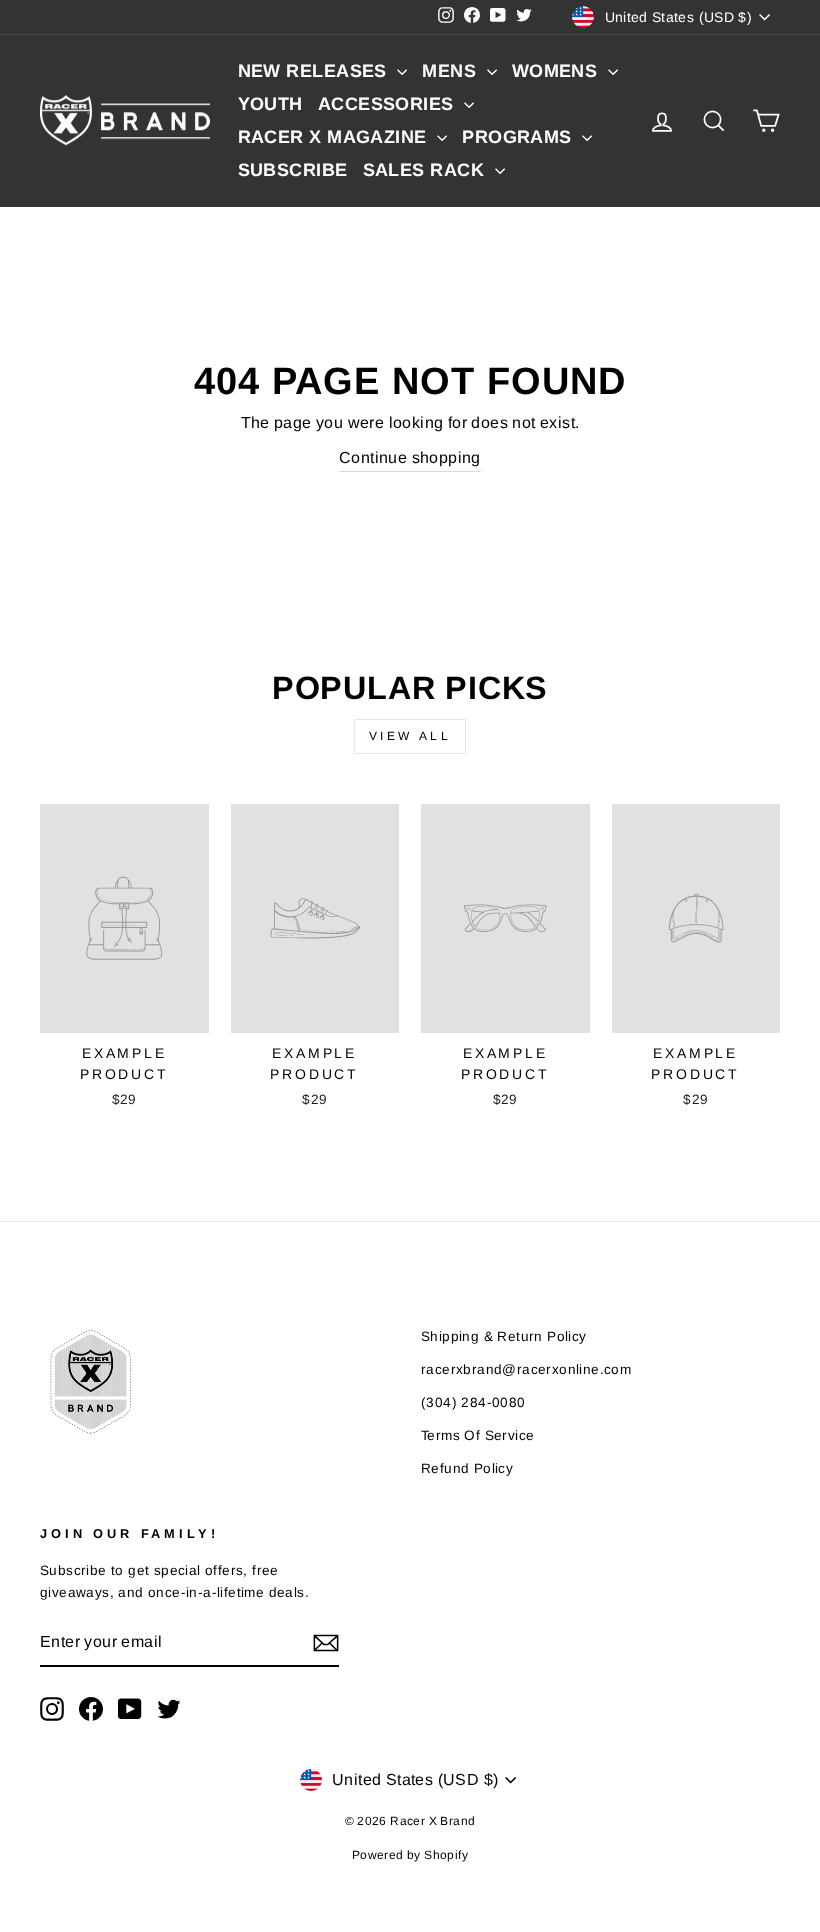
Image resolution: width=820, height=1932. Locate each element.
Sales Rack (426, 170)
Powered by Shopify (410, 1855)
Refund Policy (467, 1468)
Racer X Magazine (335, 137)
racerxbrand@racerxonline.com (526, 1369)
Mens (451, 71)
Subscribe (293, 170)
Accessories (388, 104)
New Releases (315, 71)
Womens (557, 71)
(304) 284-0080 (473, 1402)
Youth (270, 104)
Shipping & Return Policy (504, 1336)
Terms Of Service (477, 1435)
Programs (519, 137)
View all (410, 736)
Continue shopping (410, 457)
